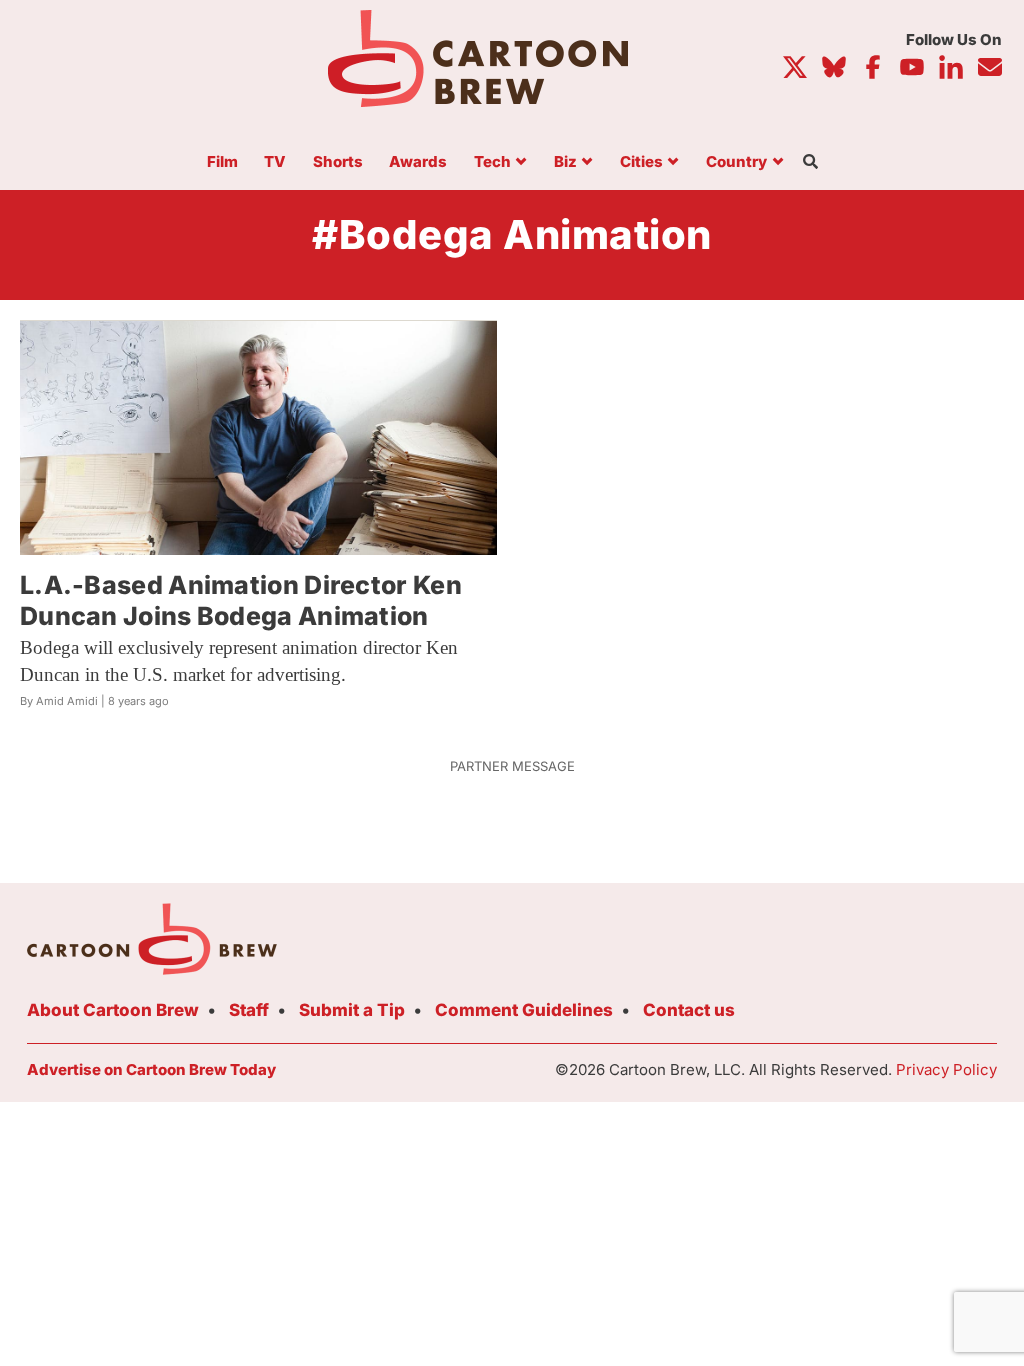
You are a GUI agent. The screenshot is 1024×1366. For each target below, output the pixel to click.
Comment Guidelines (524, 1010)
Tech (492, 162)
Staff (249, 1010)
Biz (565, 162)
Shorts (338, 162)
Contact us (689, 1010)
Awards (418, 162)
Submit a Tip (352, 1010)
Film (222, 162)
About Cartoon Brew (113, 1010)
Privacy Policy (946, 1069)
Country (736, 162)
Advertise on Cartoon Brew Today (151, 1069)
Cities (641, 162)
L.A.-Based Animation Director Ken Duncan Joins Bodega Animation (241, 600)
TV (275, 162)
